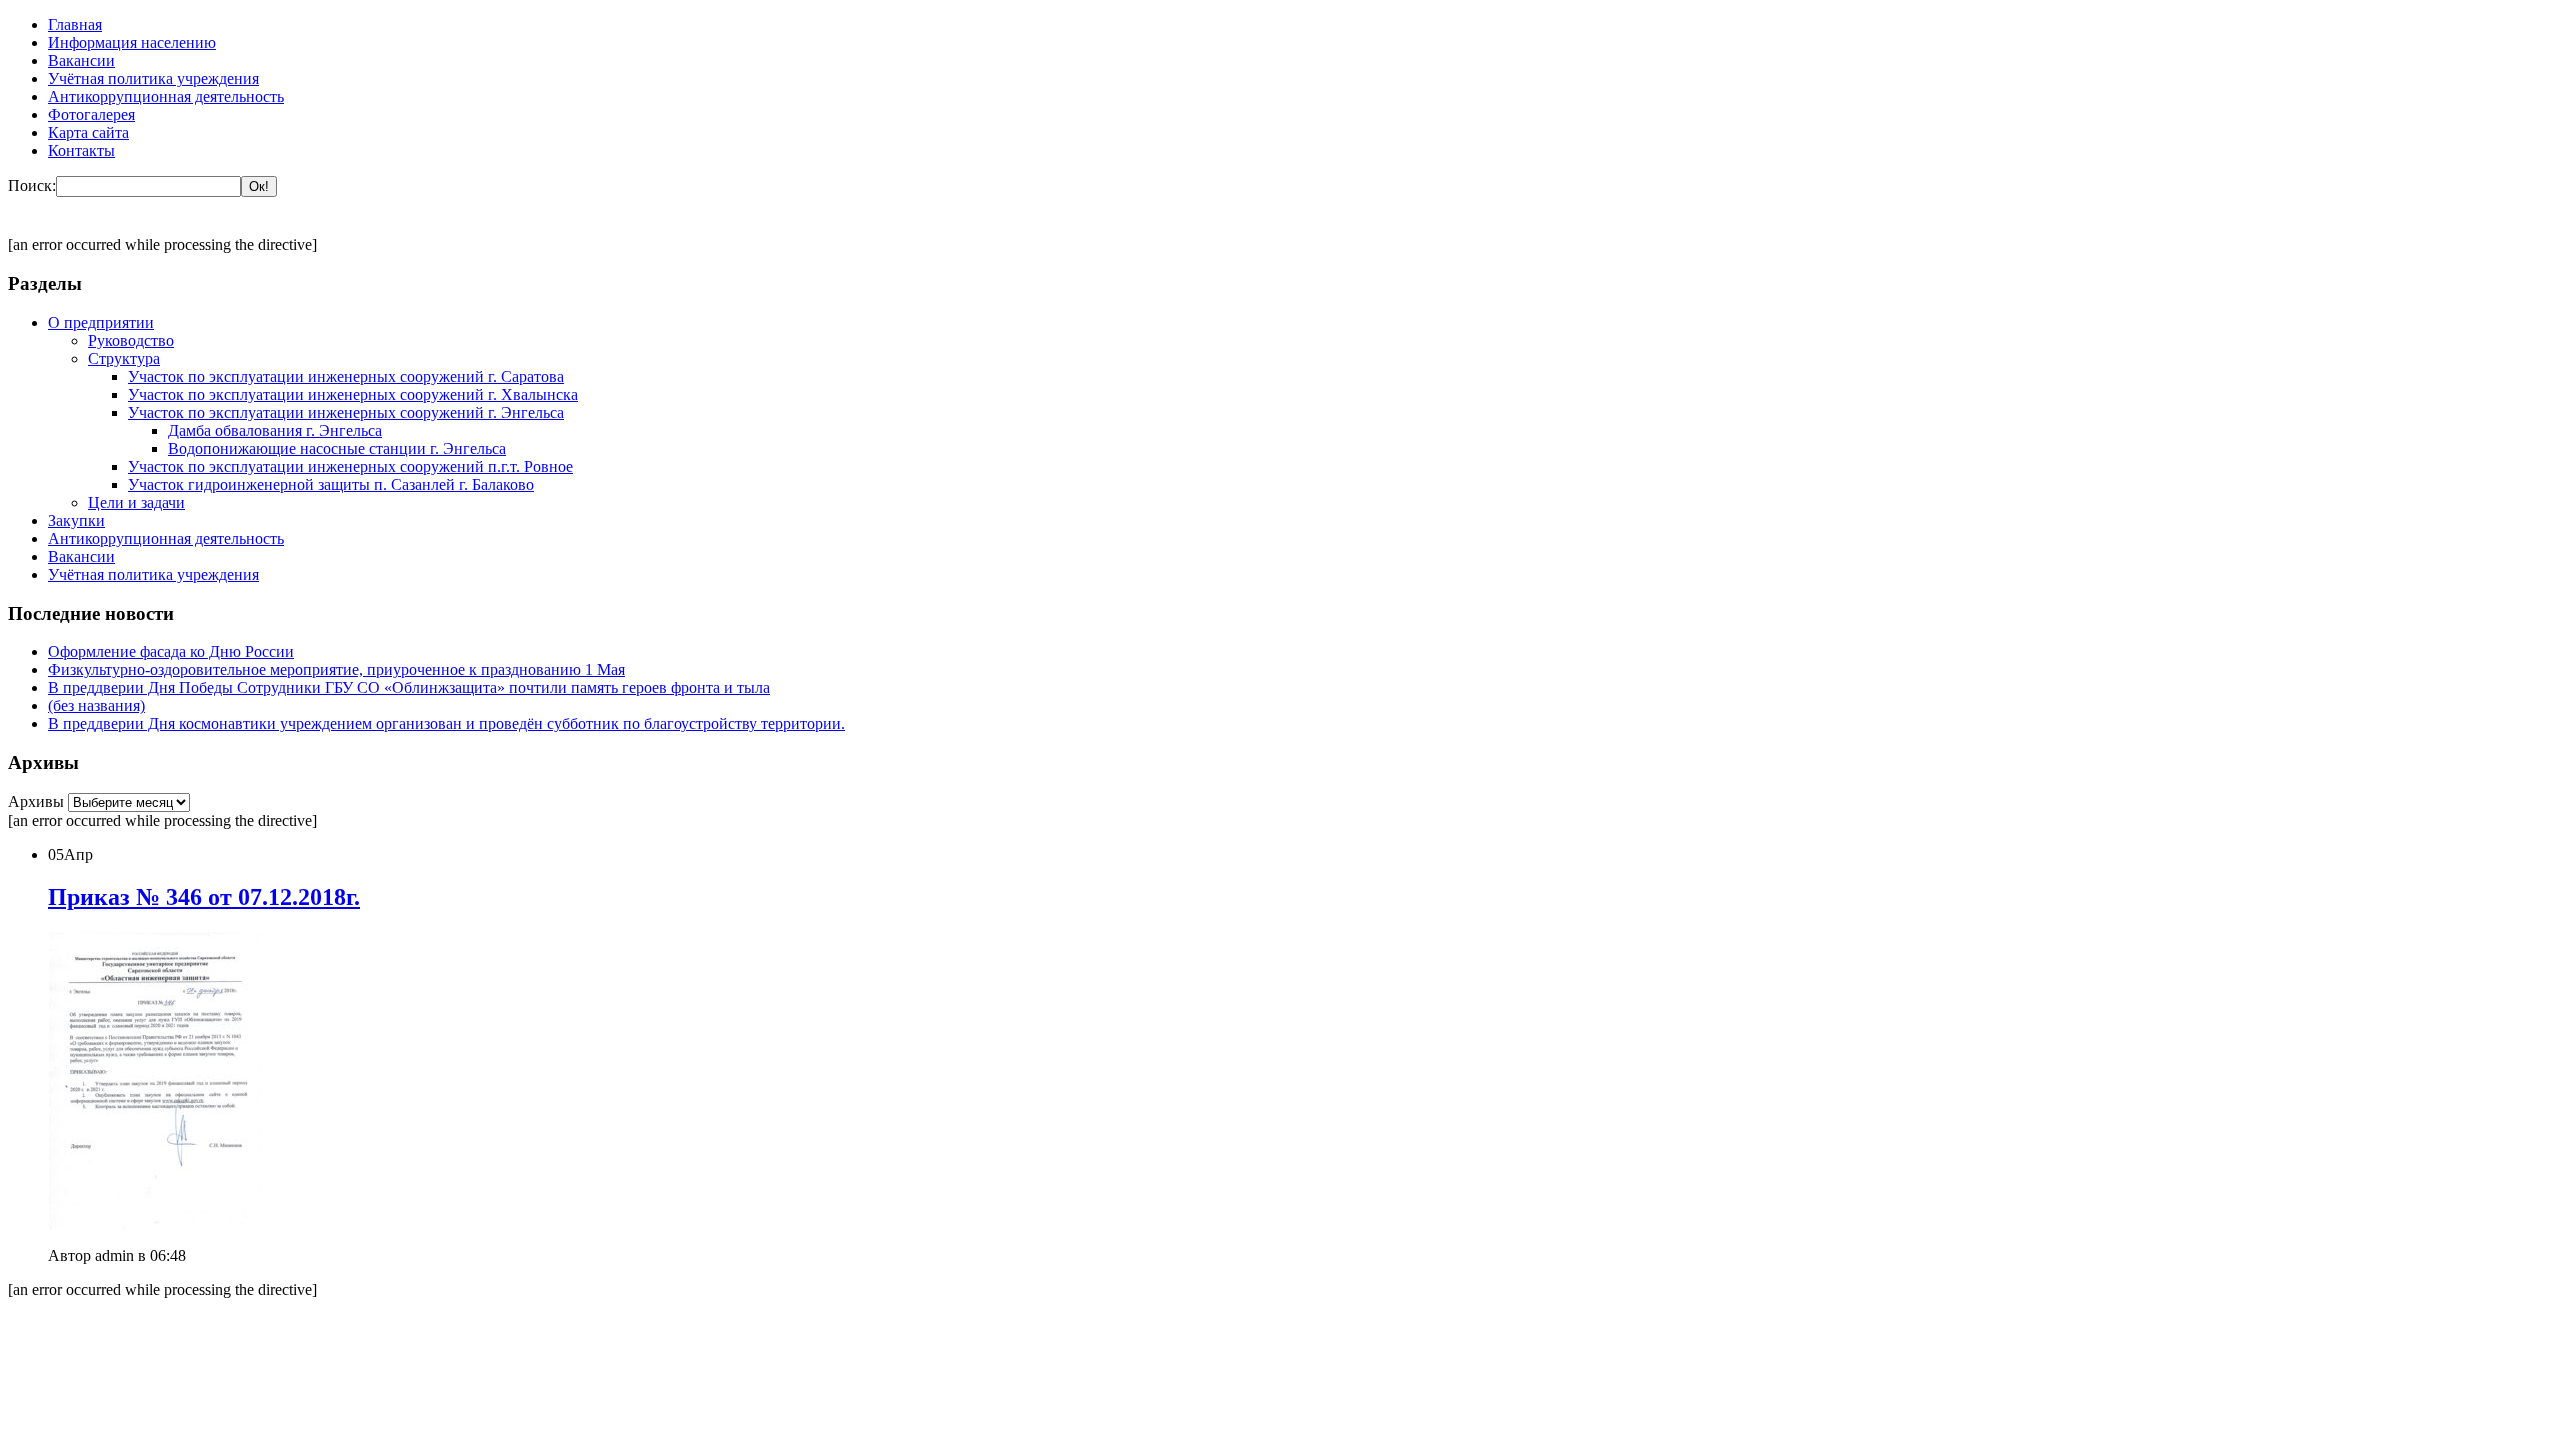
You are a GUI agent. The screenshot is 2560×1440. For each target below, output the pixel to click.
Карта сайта (88, 132)
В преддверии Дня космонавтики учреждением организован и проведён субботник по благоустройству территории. (446, 723)
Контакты (81, 150)
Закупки (76, 520)
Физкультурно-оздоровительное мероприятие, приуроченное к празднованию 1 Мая (336, 669)
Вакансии (81, 60)
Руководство (131, 340)
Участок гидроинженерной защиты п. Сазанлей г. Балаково (331, 484)
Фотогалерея (91, 114)
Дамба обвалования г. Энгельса (275, 430)
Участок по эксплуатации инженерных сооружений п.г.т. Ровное (350, 466)
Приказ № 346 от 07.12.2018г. (204, 897)
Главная (75, 24)
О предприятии (101, 322)
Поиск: (32, 185)
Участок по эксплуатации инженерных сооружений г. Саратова (346, 376)
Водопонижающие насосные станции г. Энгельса (337, 448)
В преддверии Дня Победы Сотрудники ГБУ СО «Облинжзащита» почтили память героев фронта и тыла (409, 687)
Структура (124, 358)
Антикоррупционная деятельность (166, 96)
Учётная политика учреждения (153, 78)
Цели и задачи (136, 502)
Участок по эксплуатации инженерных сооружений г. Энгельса (346, 412)
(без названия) (96, 705)
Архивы (38, 801)
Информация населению (132, 42)
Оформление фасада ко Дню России (171, 651)
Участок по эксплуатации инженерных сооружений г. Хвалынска (353, 394)
